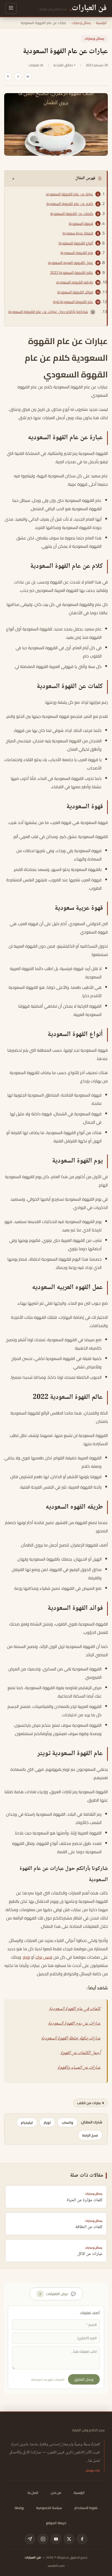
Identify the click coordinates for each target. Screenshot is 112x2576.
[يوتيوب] (56, 2539)
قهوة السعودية (81, 224)
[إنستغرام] (43, 2539)
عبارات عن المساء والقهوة (79, 2068)
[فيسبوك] (82, 2539)
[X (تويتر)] (69, 2539)
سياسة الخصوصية (49, 2508)
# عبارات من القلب (91, 2103)
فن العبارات (33, 2557)
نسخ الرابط (90, 2135)
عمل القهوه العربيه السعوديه (71, 263)
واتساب (67, 2122)
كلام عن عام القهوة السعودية (70, 204)
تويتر (26, 1957)
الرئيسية (101, 23)
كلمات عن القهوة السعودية (72, 214)
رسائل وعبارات (81, 23)
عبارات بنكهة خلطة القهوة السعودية (71, 2038)
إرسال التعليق (84, 2379)
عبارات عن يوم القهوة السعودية (74, 2024)
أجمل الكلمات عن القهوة (80, 2053)
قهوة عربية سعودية (78, 233)
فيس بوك (44, 1957)
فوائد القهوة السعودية (75, 292)
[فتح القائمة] (11, 8)
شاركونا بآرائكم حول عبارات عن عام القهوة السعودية (48, 312)
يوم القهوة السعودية (77, 253)
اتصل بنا (33, 2493)
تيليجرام (27, 2122)
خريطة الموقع (56, 2523)
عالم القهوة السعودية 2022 (72, 273)
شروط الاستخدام (86, 2508)
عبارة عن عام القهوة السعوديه (70, 194)
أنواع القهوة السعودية (76, 243)
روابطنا (19, 2508)
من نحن (56, 2493)
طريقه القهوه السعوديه (75, 282)
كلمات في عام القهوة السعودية (75, 2009)
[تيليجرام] (30, 2539)
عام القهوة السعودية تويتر (73, 302)
